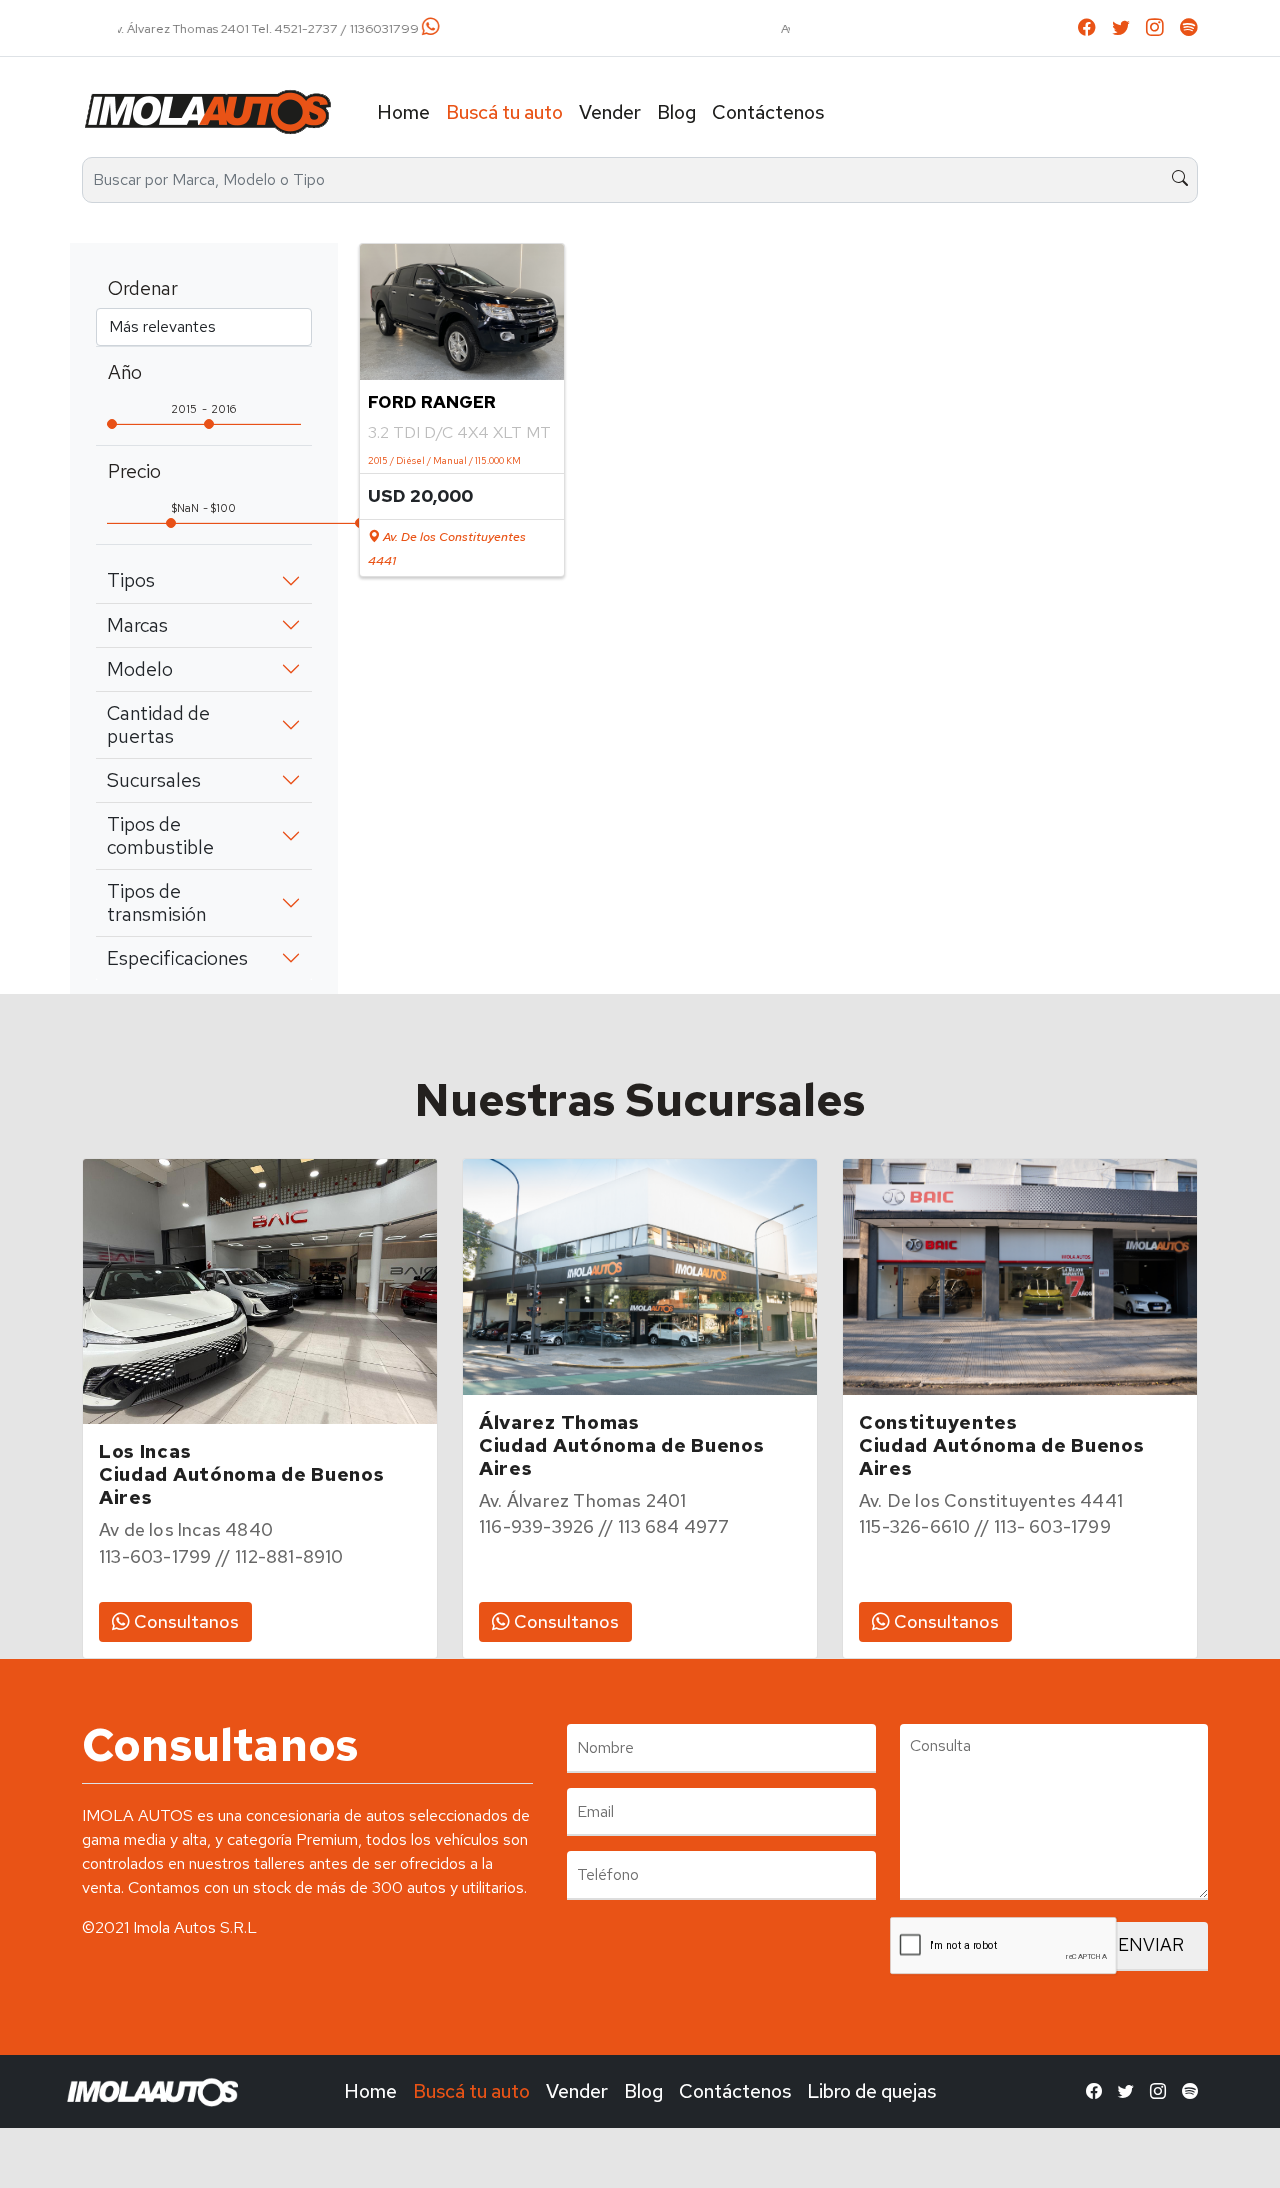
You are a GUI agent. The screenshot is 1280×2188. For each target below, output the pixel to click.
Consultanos (184, 1621)
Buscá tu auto (504, 112)
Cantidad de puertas (158, 724)
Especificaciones (177, 958)
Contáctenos (768, 112)
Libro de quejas (871, 2091)
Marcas (137, 625)
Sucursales (154, 780)
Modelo (140, 669)
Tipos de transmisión (156, 902)
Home (403, 112)
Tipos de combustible (160, 835)
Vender (610, 112)
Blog (676, 112)
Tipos (131, 580)
